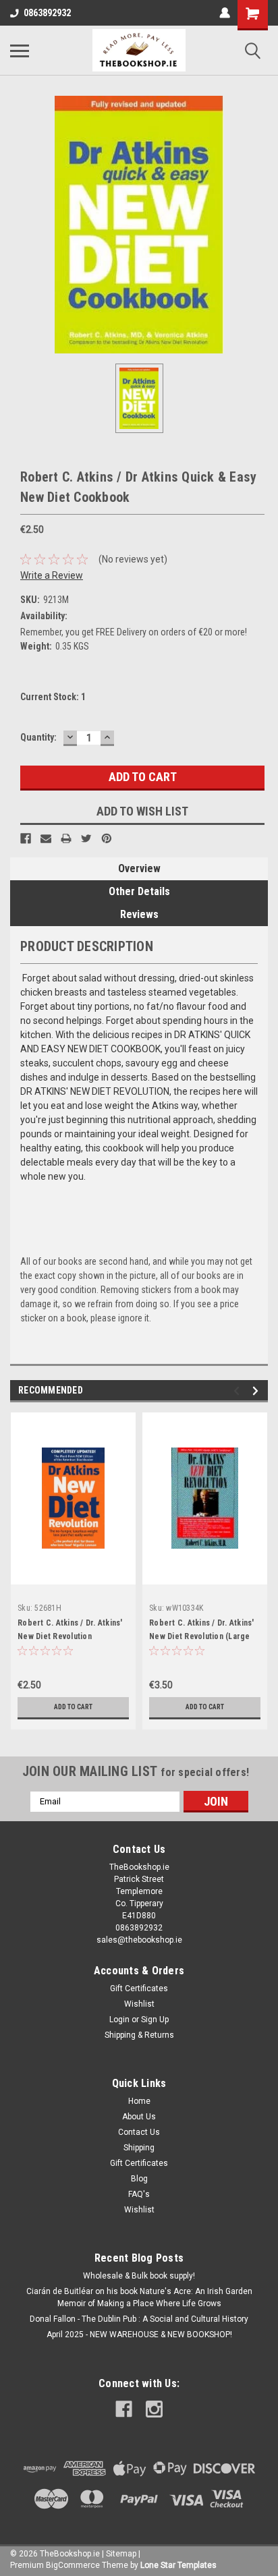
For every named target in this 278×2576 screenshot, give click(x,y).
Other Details (139, 891)
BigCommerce (73, 2565)
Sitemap (121, 2554)
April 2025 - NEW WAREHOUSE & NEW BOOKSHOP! (139, 2335)
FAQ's (139, 2194)
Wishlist (139, 2004)
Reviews (139, 914)
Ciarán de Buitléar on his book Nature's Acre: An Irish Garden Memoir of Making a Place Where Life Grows (139, 2297)
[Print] (66, 838)
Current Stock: (53, 697)
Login (119, 2020)
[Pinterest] (107, 838)
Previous (239, 1391)
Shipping (139, 2148)
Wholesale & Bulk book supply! (139, 2276)
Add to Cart (73, 1707)
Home (139, 2101)
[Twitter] (86, 838)
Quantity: (38, 737)
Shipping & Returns (139, 2035)
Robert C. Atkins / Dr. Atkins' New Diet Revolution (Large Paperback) (202, 1636)
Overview (139, 868)
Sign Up (155, 2020)
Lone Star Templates (178, 2565)
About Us (139, 2117)
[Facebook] (26, 838)
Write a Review (52, 575)
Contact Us (139, 2132)
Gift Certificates (139, 1988)
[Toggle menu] (20, 51)
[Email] (46, 838)
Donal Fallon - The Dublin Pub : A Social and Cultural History (139, 2319)
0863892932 (47, 13)
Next (257, 1391)
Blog (139, 2179)
